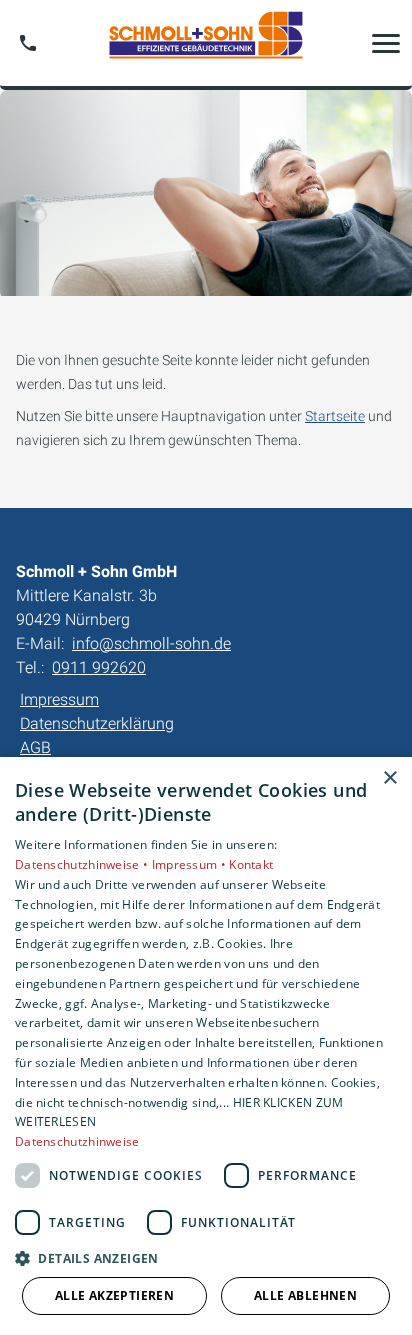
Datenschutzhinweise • (83, 864)
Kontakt (251, 864)
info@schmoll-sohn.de (151, 643)
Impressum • (191, 864)
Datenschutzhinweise (77, 1141)
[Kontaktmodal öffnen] (28, 43)
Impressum (59, 699)
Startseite (335, 416)
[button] (386, 43)
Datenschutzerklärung (97, 723)
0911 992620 (99, 667)
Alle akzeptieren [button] (114, 1295)
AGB (35, 747)
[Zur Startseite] (206, 43)
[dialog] (206, 1046)
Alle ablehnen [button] (305, 1295)
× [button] (389, 778)
